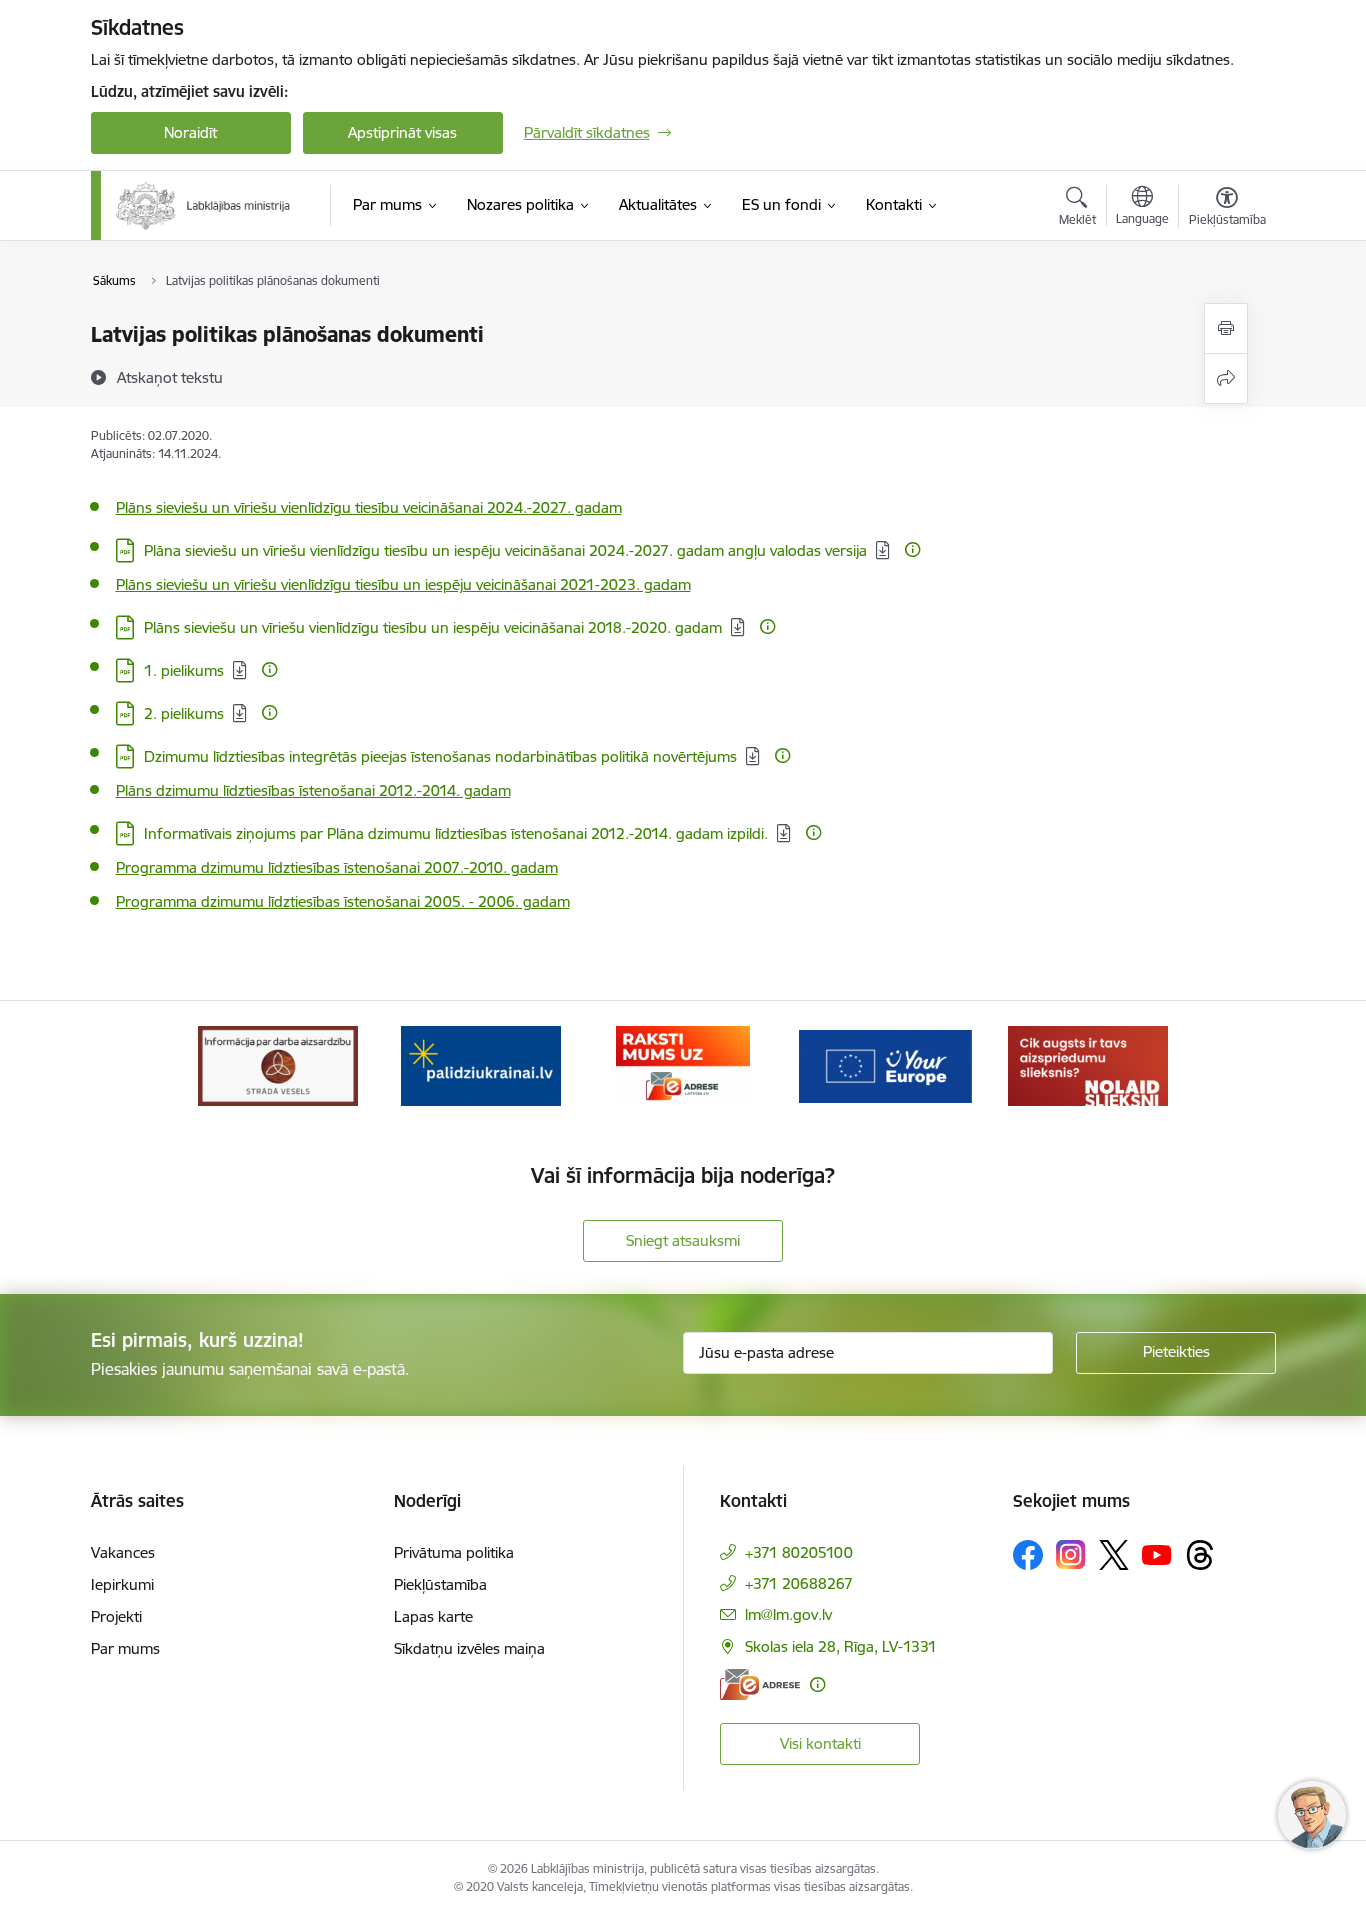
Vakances (123, 1552)
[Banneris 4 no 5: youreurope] (885, 1064)
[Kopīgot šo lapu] (1226, 378)
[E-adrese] (760, 1684)
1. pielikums (184, 670)
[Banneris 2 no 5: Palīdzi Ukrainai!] (481, 1064)
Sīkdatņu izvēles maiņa (469, 1648)
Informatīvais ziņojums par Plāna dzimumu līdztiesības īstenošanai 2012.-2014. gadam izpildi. (456, 833)
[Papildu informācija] (912, 549)
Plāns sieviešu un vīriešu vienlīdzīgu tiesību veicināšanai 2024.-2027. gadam (369, 507)
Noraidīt (190, 132)
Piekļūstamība (440, 1584)
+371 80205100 (799, 1552)
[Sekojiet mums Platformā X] (1114, 1555)
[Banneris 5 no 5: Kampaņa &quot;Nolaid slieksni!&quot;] (1088, 1064)
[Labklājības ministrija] (204, 206)
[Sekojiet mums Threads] (1200, 1555)
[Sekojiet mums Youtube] (1157, 1554)
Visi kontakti (820, 1743)
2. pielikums (184, 713)
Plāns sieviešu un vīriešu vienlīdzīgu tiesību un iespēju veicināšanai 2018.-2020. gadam (433, 627)
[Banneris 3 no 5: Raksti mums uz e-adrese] (682, 1064)
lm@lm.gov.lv (788, 1614)
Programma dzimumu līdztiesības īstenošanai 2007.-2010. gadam (337, 867)
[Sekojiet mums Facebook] (1028, 1555)
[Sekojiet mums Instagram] (1071, 1554)
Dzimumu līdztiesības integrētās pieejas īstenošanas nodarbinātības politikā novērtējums (440, 756)
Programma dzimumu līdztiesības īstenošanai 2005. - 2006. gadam (343, 901)
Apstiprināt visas (402, 132)
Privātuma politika (454, 1552)
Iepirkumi (122, 1584)
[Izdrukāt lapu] (1226, 328)
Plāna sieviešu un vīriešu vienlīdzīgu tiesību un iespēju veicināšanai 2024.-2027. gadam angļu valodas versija (505, 550)
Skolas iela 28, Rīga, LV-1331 (841, 1646)
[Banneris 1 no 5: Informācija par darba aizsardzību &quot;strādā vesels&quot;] (278, 1064)
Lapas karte (433, 1616)
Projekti (116, 1616)
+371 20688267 (799, 1583)
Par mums (125, 1648)
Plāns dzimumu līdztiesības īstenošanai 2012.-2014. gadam (313, 790)
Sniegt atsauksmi (683, 1240)
